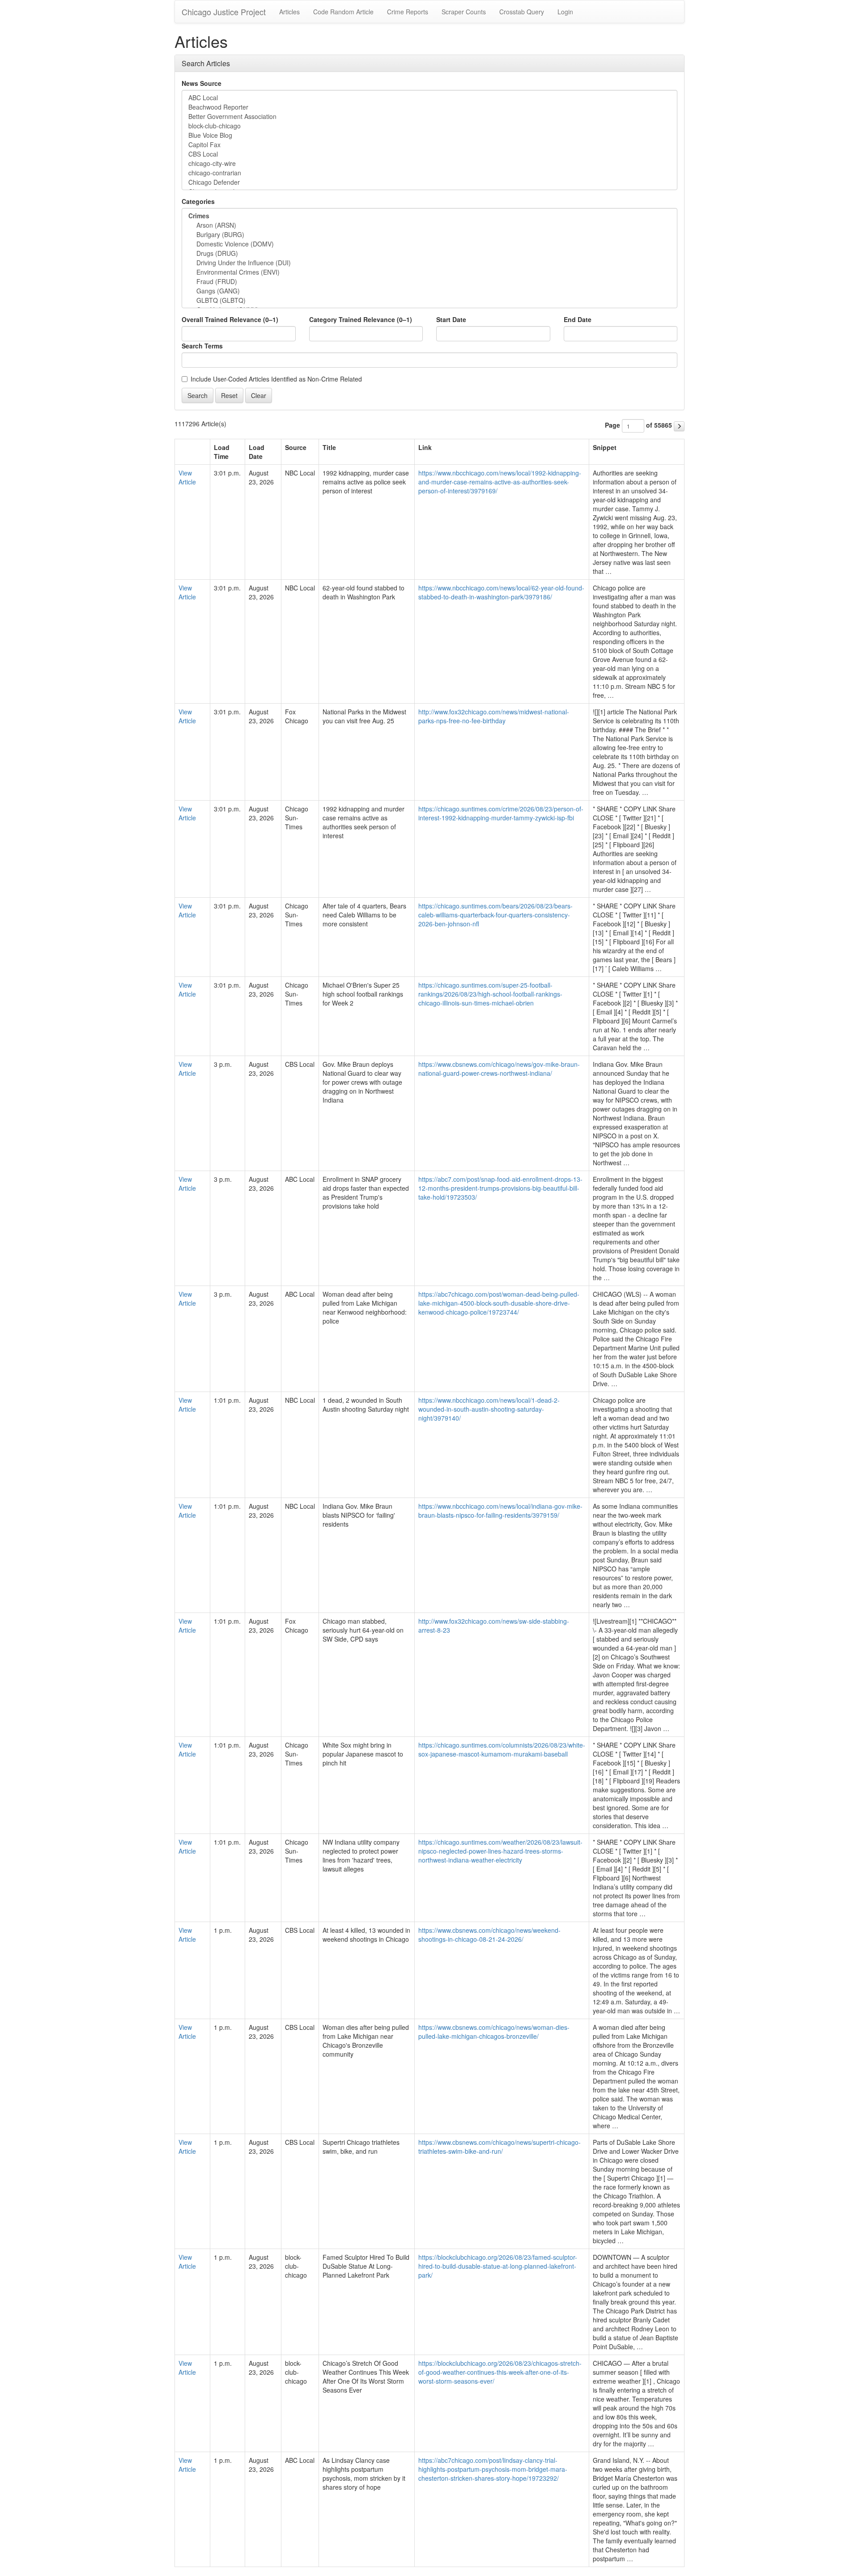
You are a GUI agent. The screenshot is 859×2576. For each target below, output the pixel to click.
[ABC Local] (429, 98)
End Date (578, 319)
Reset (229, 395)
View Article (187, 477)
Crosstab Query (522, 12)
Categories (198, 201)
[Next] (679, 426)
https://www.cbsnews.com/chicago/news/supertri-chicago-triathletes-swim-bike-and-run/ (500, 2147)
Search (198, 395)
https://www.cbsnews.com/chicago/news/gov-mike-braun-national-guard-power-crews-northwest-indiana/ (499, 1069)
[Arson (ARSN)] (429, 225)
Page (612, 425)
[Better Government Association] (429, 117)
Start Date (451, 319)
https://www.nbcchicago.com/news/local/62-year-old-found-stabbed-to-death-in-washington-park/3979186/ (501, 592)
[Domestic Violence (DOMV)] (429, 244)
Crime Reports (408, 12)
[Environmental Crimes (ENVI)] (429, 272)
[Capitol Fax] (429, 145)
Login (565, 12)
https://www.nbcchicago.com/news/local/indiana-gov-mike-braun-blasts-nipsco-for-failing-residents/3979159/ (500, 1511)
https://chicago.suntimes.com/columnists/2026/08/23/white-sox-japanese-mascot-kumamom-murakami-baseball (502, 1749)
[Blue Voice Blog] (429, 135)
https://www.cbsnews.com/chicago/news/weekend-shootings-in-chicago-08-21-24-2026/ (489, 1935)
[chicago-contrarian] (429, 173)
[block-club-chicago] (429, 126)
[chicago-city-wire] (429, 163)
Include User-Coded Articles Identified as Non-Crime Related (276, 379)
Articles (289, 12)
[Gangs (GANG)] (429, 291)
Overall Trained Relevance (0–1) (230, 319)
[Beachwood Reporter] (429, 107)
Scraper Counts (464, 12)
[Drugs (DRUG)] (429, 253)
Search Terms (202, 346)
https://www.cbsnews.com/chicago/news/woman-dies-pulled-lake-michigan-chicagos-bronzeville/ (494, 2032)
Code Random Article (343, 12)
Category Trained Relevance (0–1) (361, 319)
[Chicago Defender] (429, 182)
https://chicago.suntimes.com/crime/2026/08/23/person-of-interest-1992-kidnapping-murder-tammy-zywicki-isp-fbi (501, 813)
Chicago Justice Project (224, 12)
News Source (202, 83)
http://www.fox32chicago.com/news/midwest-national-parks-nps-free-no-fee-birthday (494, 716)
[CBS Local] (429, 154)
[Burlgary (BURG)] (429, 235)
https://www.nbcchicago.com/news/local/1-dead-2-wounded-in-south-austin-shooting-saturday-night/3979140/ (489, 1409)
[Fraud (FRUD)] (429, 282)
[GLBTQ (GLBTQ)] (429, 300)
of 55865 (659, 425)
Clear (259, 395)
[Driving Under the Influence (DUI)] (429, 263)
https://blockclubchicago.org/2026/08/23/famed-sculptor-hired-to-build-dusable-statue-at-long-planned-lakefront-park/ (498, 2266)
